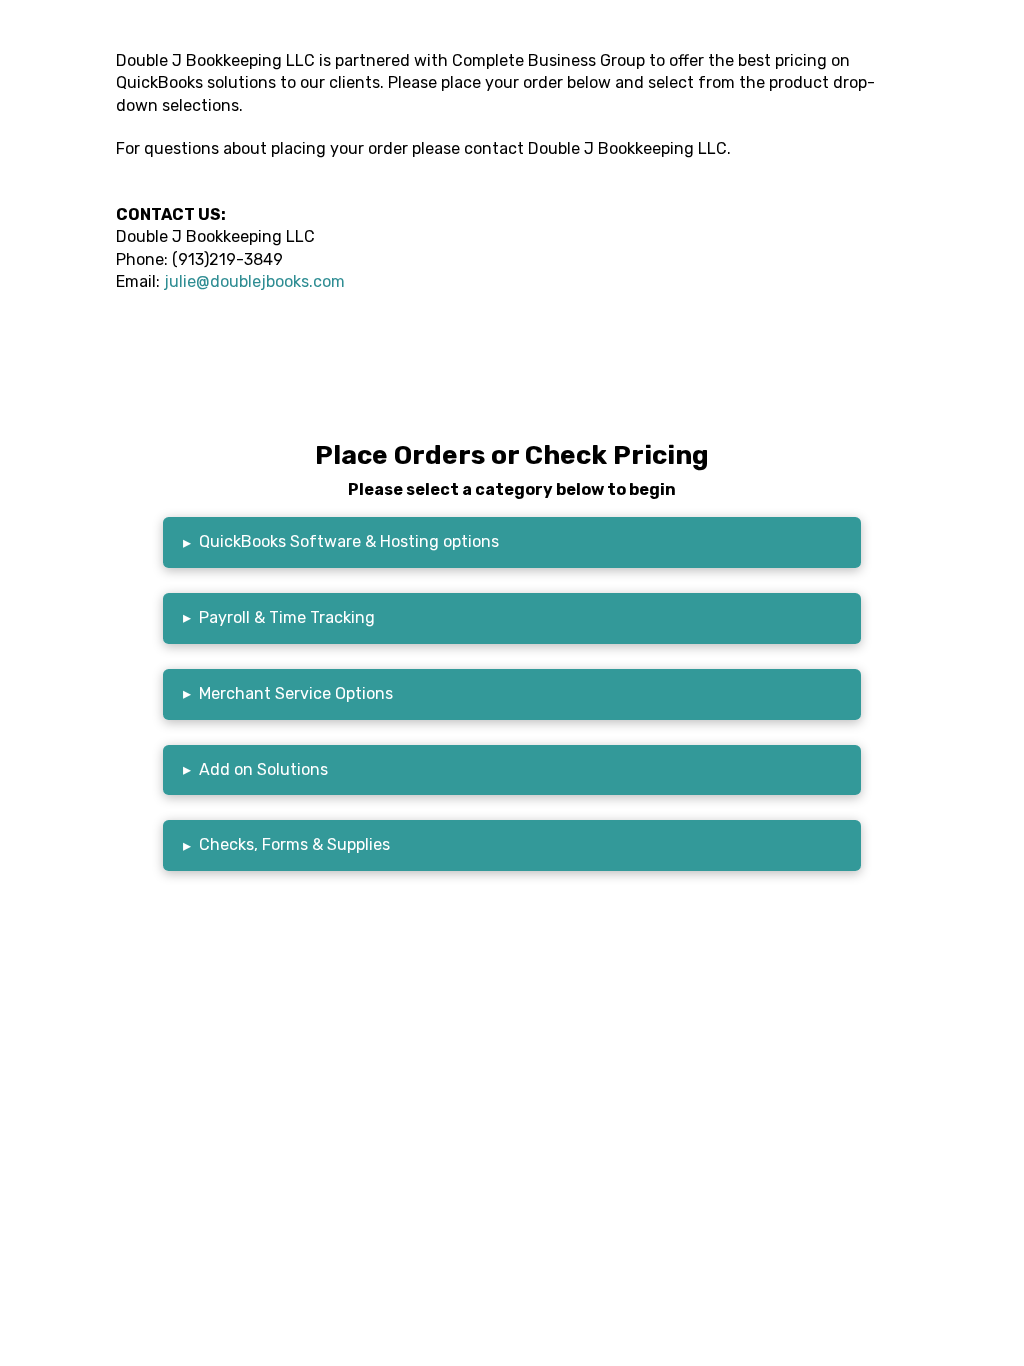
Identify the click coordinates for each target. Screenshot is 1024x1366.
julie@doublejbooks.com (254, 281)
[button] (512, 542)
